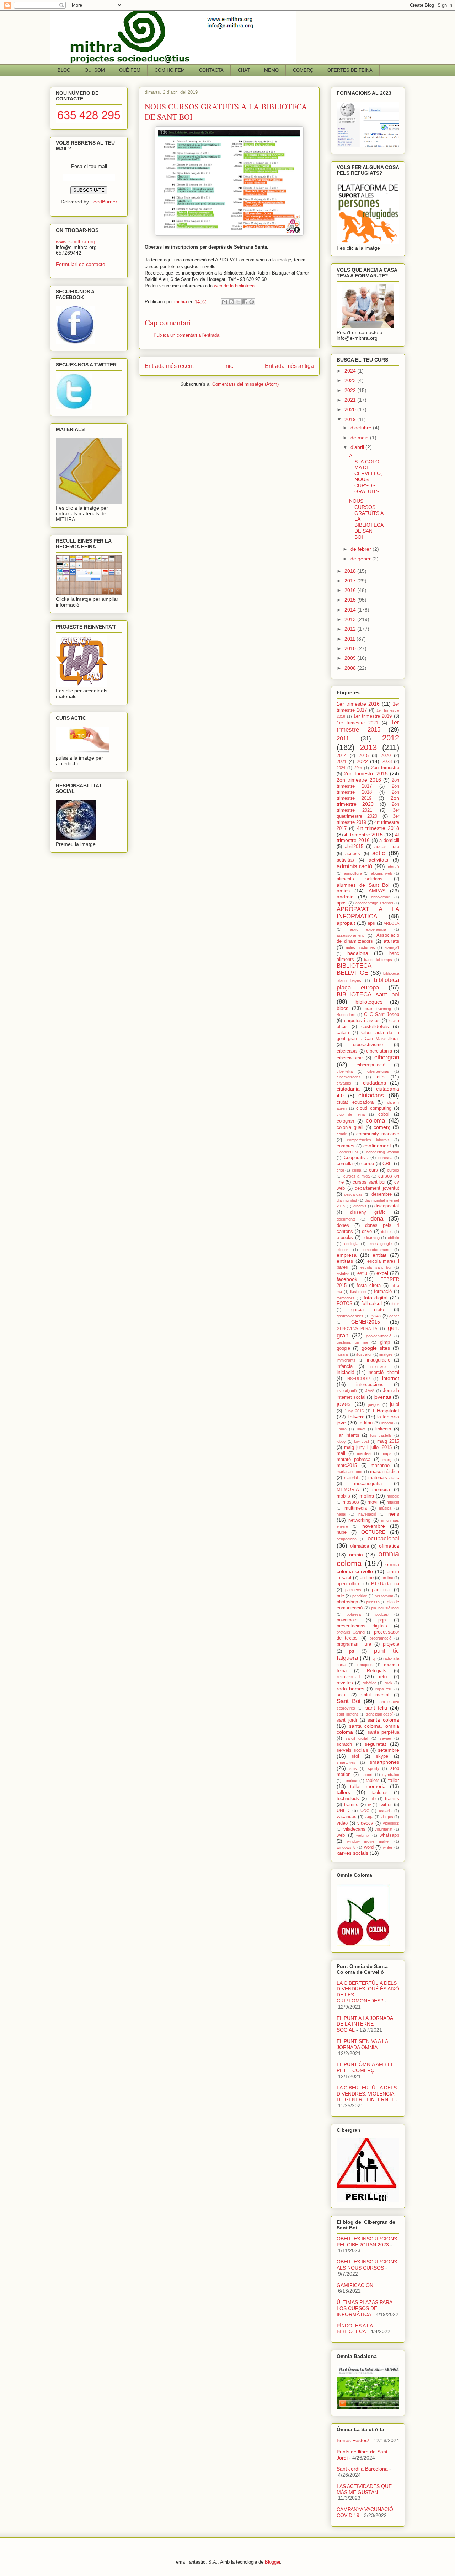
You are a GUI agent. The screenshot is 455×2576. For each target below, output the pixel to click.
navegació (367, 1514)
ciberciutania (379, 1051)
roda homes (350, 1689)
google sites (376, 1348)
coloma (375, 1121)
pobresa (354, 1614)
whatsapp (389, 1835)
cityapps (344, 1083)
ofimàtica (389, 1546)
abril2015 (354, 847)
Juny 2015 (354, 1411)
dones (343, 1225)
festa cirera (369, 1286)
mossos (351, 1502)
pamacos (353, 1590)
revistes (345, 1683)
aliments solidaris (360, 879)
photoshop (347, 1602)
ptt (352, 1651)
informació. (379, 1366)
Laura (342, 1429)
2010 (351, 648)
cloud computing (374, 1108)
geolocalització (379, 1336)
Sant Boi (349, 1701)
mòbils (343, 1496)
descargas (353, 1194)
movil (373, 1502)
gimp (385, 1342)
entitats (345, 1261)
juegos (374, 1404)
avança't (392, 947)
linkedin (383, 1429)
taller (394, 1780)
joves (344, 1404)
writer (388, 1847)
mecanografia (368, 1484)
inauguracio (379, 1360)
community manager (378, 1134)
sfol (355, 1756)
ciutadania (348, 1089)
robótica (370, 1683)
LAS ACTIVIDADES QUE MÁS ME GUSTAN (364, 2489)
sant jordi (347, 1720)
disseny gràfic (368, 1212)
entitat (379, 1255)
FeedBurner (104, 202)
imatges (386, 1354)
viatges (387, 1817)
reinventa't (348, 1676)
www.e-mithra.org (76, 241)
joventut (382, 1397)
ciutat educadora (355, 1102)
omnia (356, 1555)
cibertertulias (378, 1071)
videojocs (391, 1823)
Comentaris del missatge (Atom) (245, 384)
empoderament (376, 1250)
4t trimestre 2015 (364, 835)
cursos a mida (356, 1176)
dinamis (360, 1206)
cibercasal (347, 1051)
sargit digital (357, 1738)
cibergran (387, 1057)
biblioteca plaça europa (368, 983)
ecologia (351, 1244)
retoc (384, 1677)
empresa (347, 1255)
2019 (351, 419)
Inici (229, 366)
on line (366, 1578)
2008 (351, 668)
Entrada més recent (169, 366)
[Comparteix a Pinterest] (252, 302)
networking (359, 1520)
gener (394, 1316)
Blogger (272, 2562)
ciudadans (374, 1083)
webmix (363, 1835)
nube (342, 1532)
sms (353, 1768)
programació (381, 1638)
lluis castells (381, 1435)
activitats (378, 860)
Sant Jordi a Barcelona (362, 2469)
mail (341, 1453)
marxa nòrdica (385, 1472)
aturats (391, 941)
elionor (342, 1250)
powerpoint (348, 1620)
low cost (362, 1441)
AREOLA (391, 923)
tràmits (351, 1805)
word (369, 1847)
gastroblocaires (350, 1316)
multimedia (356, 1508)
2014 (351, 610)
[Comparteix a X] (238, 302)
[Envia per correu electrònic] (225, 302)
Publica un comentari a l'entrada (186, 335)
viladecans (354, 1829)
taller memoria (368, 1786)
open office (349, 1584)
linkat (361, 1429)
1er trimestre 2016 (358, 704)
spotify (374, 1768)
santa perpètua (383, 1732)
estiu (362, 1273)
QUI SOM (95, 70)
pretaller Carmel (351, 1632)
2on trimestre (385, 768)
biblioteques (369, 1002)
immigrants (346, 1360)
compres (346, 1146)
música (385, 1508)
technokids (348, 1799)
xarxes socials (352, 1853)
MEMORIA (348, 1490)
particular (381, 1590)
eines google (380, 1244)
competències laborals (368, 1140)
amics (343, 891)
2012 (351, 629)
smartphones (384, 1762)
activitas (345, 860)
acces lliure (387, 847)
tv (370, 1805)
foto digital (376, 1298)
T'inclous (351, 1781)
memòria (381, 1490)
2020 (351, 409)
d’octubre (362, 428)
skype (382, 1756)
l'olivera (356, 1417)
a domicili (389, 841)
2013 (351, 619)
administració (354, 866)
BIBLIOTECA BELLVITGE (354, 969)
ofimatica (360, 1546)
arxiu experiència (368, 929)
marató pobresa (354, 1460)
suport (367, 1775)
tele (373, 1799)
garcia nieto (367, 1310)
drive (367, 1232)
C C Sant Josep (382, 1015)
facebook (347, 1279)
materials (352, 1478)
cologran (345, 1121)
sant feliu (376, 1708)
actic (379, 853)
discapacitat (387, 1206)
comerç (382, 1127)
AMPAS (377, 891)
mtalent (393, 1502)
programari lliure (354, 1644)
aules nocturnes (360, 947)
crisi (340, 1170)
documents (346, 1219)
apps (342, 903)
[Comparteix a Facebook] (245, 302)
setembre (389, 1750)
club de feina (351, 1114)
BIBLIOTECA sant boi (368, 994)
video (342, 1823)
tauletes (380, 1793)
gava (376, 1316)
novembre (374, 1526)
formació (383, 1292)
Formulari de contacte (81, 264)
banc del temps (378, 960)
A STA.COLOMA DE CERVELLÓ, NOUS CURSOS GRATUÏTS (366, 474)
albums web (382, 873)
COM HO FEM (170, 70)
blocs (342, 1008)
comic (342, 1134)
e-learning (371, 1238)
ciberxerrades (349, 1077)
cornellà (345, 1164)
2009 (351, 658)
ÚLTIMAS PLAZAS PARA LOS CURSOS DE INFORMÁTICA (364, 2308)
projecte (391, 1644)
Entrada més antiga (289, 366)
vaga (369, 1817)
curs (373, 1170)
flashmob (358, 1292)
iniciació (346, 1372)
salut (342, 1695)
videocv (365, 1823)
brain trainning (378, 1009)
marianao (380, 1466)
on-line (387, 1578)
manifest (364, 1453)
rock (389, 1683)
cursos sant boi (369, 1182)
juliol (395, 1404)
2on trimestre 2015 (366, 773)
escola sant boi (376, 1267)
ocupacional (383, 1539)
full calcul (371, 1303)
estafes (343, 1273)
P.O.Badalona (385, 1584)
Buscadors (346, 1015)
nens (394, 1514)
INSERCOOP (358, 1379)
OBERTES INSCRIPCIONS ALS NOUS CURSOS (367, 2265)
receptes (365, 1665)
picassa (373, 1602)
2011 (350, 639)
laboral (387, 1423)
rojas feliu (384, 1689)
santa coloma (383, 1720)
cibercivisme (350, 1058)
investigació (347, 1391)
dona (377, 1219)
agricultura (353, 873)
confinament (377, 1146)
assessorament (350, 935)
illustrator (364, 1354)
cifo (381, 1077)
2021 (351, 400)
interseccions (370, 1385)
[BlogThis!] (231, 302)
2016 (351, 590)
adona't (393, 867)
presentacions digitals (362, 1626)
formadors (346, 1298)
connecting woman (383, 1152)
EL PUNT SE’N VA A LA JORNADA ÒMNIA (362, 2044)
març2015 (347, 1466)
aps (371, 923)
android (345, 897)
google (343, 1348)
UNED (343, 1811)
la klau (366, 1423)
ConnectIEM (347, 1152)
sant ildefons (348, 1714)
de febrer (362, 549)
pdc (340, 1596)
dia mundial (347, 1200)
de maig (360, 438)
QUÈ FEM (130, 70)
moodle (393, 1496)
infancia (345, 1366)
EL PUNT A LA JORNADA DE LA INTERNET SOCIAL (365, 2024)
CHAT (244, 70)
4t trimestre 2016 (368, 838)
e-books (345, 1238)
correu (368, 1164)
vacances (347, 1817)
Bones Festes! (353, 2440)
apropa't (346, 923)
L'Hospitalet (386, 1411)
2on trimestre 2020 (368, 801)
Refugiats (377, 1671)
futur (395, 1304)
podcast (382, 1614)
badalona (358, 953)
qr (374, 1658)
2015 (351, 600)
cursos (393, 1170)
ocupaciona (347, 1539)
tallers (343, 1792)
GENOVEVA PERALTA (357, 1328)
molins (367, 1496)
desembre (382, 1194)
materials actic (384, 1478)
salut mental (375, 1695)
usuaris (385, 1811)
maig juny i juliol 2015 (368, 1447)
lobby (341, 1441)
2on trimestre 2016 (359, 780)
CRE (387, 1164)
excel (382, 1273)
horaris (343, 1354)
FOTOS (345, 1304)
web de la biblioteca (234, 286)
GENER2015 (366, 1322)
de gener (361, 559)
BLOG (64, 70)
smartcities (346, 1762)
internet (391, 1378)
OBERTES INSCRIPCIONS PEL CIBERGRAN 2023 (367, 2242)
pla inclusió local (385, 1608)
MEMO (271, 70)
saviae (385, 1738)
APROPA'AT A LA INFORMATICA (368, 913)
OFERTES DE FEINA (350, 70)
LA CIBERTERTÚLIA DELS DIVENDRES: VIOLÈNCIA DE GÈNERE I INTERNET (367, 2094)
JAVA (370, 1391)
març (387, 1460)
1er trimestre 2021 (357, 723)
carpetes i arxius (362, 1021)
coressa (385, 1158)
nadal (341, 1514)
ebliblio (394, 1238)
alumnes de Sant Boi (363, 885)
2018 (351, 571)
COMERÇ (303, 70)
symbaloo (391, 1775)
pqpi (382, 1620)
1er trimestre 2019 (373, 716)
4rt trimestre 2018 (378, 828)
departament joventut (377, 1188)
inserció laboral (383, 1373)
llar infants (348, 1435)
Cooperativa (356, 1158)
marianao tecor (350, 1472)
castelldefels (375, 1026)
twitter (386, 1805)
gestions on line (352, 1342)
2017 (351, 581)
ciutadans (371, 1095)
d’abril (358, 447)
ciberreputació (371, 1065)
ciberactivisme (368, 1045)
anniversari (381, 897)
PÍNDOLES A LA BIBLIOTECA (355, 2329)
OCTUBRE (373, 1532)
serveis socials (352, 1750)
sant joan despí (379, 1714)
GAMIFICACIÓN (355, 2285)
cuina (357, 1170)
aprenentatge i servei (374, 903)
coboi (384, 1114)
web (341, 1835)
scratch (344, 1744)
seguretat (375, 1744)
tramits (392, 1799)
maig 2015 (388, 1441)
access (353, 854)
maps (387, 1453)
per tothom (384, 1596)
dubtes (387, 1232)
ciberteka (345, 1071)
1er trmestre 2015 (368, 726)
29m (358, 768)
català (343, 1033)
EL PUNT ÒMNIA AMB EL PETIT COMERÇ (365, 2067)
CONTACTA (211, 70)
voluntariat (384, 1829)
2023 (351, 380)
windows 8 (346, 1847)
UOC (365, 1811)
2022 (351, 390)
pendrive (360, 1596)
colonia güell (350, 1127)
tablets (373, 1781)
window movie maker (368, 1841)
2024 (351, 371)
